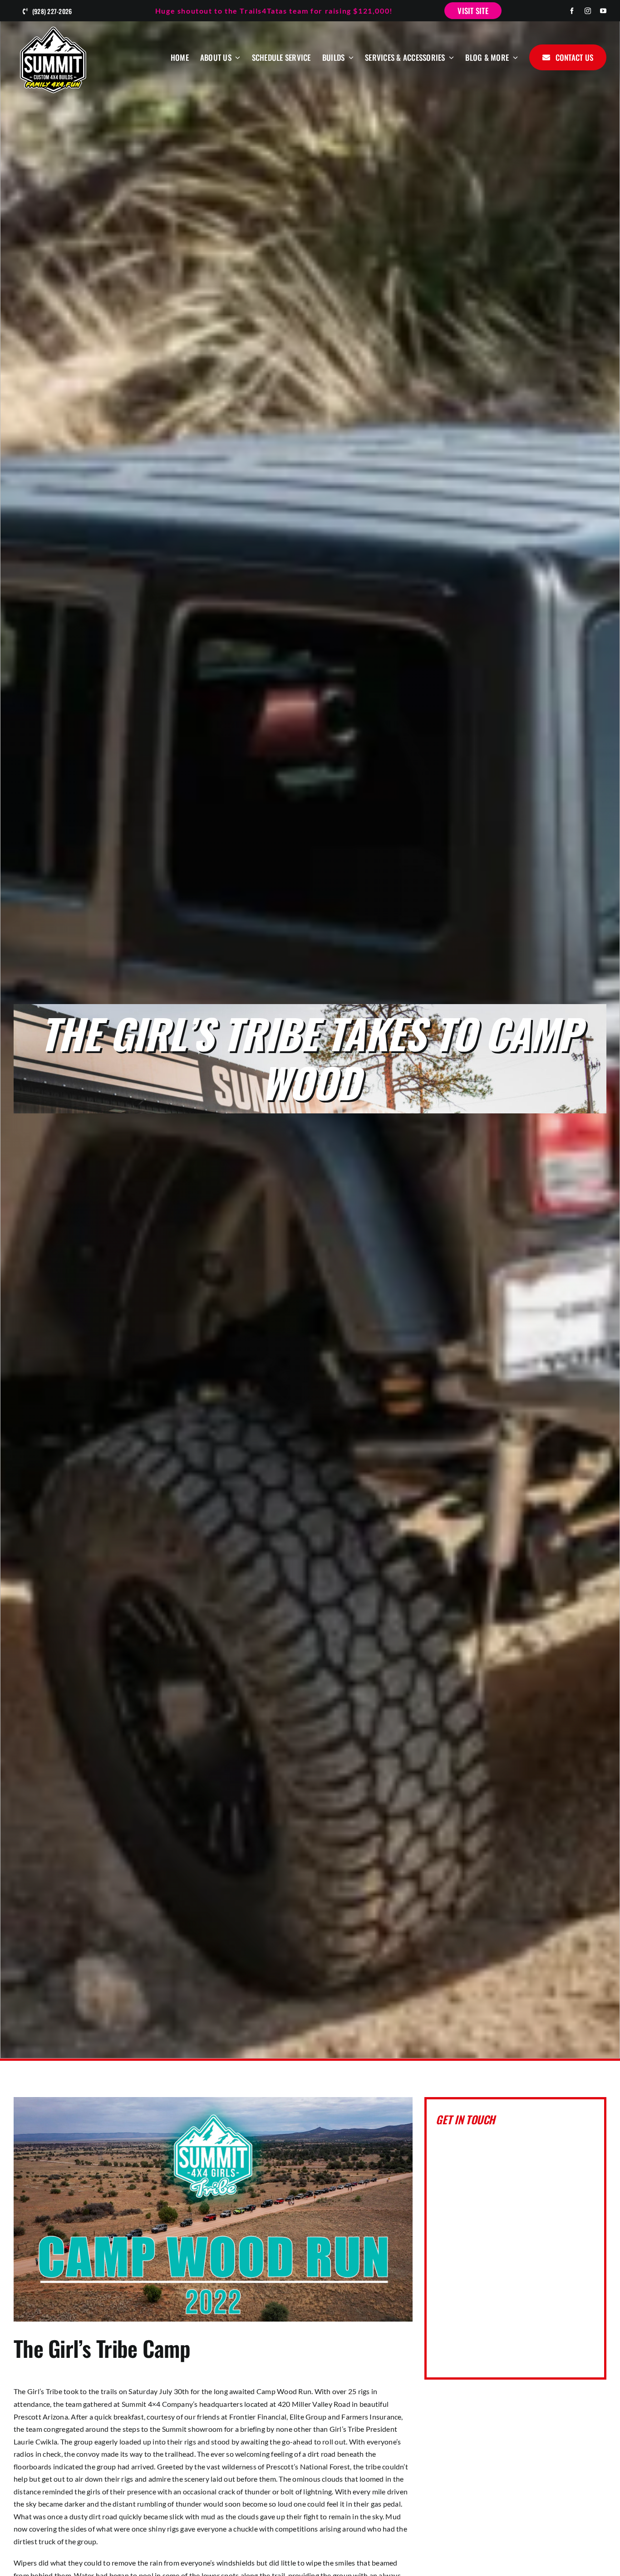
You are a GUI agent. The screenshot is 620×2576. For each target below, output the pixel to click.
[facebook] (572, 11)
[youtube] (603, 11)
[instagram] (588, 11)
